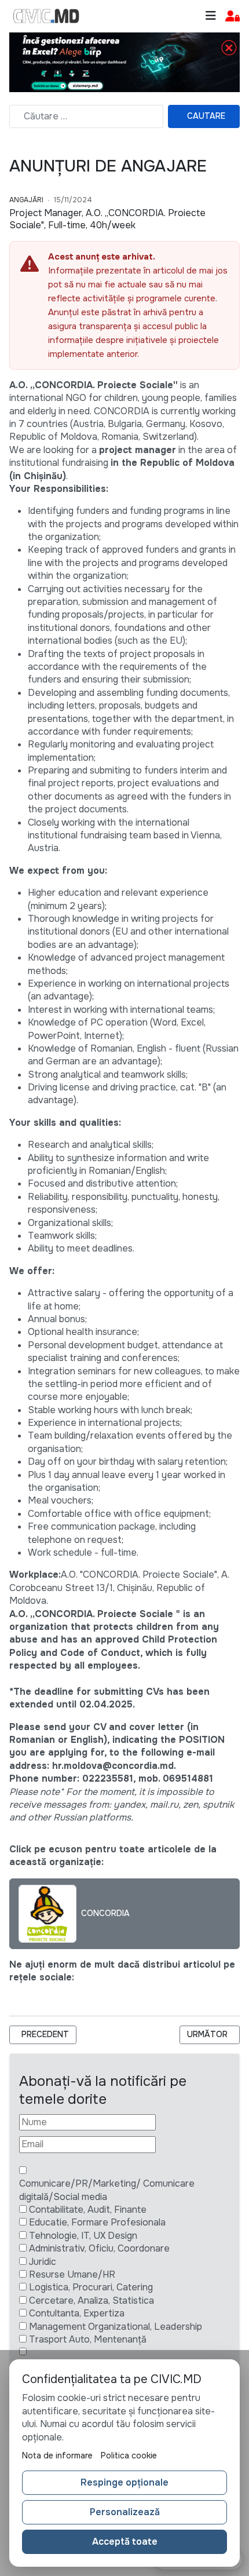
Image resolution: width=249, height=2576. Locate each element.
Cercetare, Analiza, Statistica (91, 2300)
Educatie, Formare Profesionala (97, 2222)
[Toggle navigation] (211, 16)
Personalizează (125, 2512)
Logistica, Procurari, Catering (91, 2287)
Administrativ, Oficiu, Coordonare (99, 2248)
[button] (232, 17)
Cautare (206, 116)
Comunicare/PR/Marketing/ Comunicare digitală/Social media (107, 2190)
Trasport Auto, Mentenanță (88, 2339)
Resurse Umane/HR (72, 2274)
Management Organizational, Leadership (116, 2327)
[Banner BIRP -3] (124, 62)
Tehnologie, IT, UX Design (83, 2236)
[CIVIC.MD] (46, 16)
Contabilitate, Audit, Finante (88, 2210)
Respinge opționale (124, 2482)
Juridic (43, 2262)
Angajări (26, 200)
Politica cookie (129, 2455)
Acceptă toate (125, 2542)
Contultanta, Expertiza (77, 2313)
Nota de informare (57, 2455)
